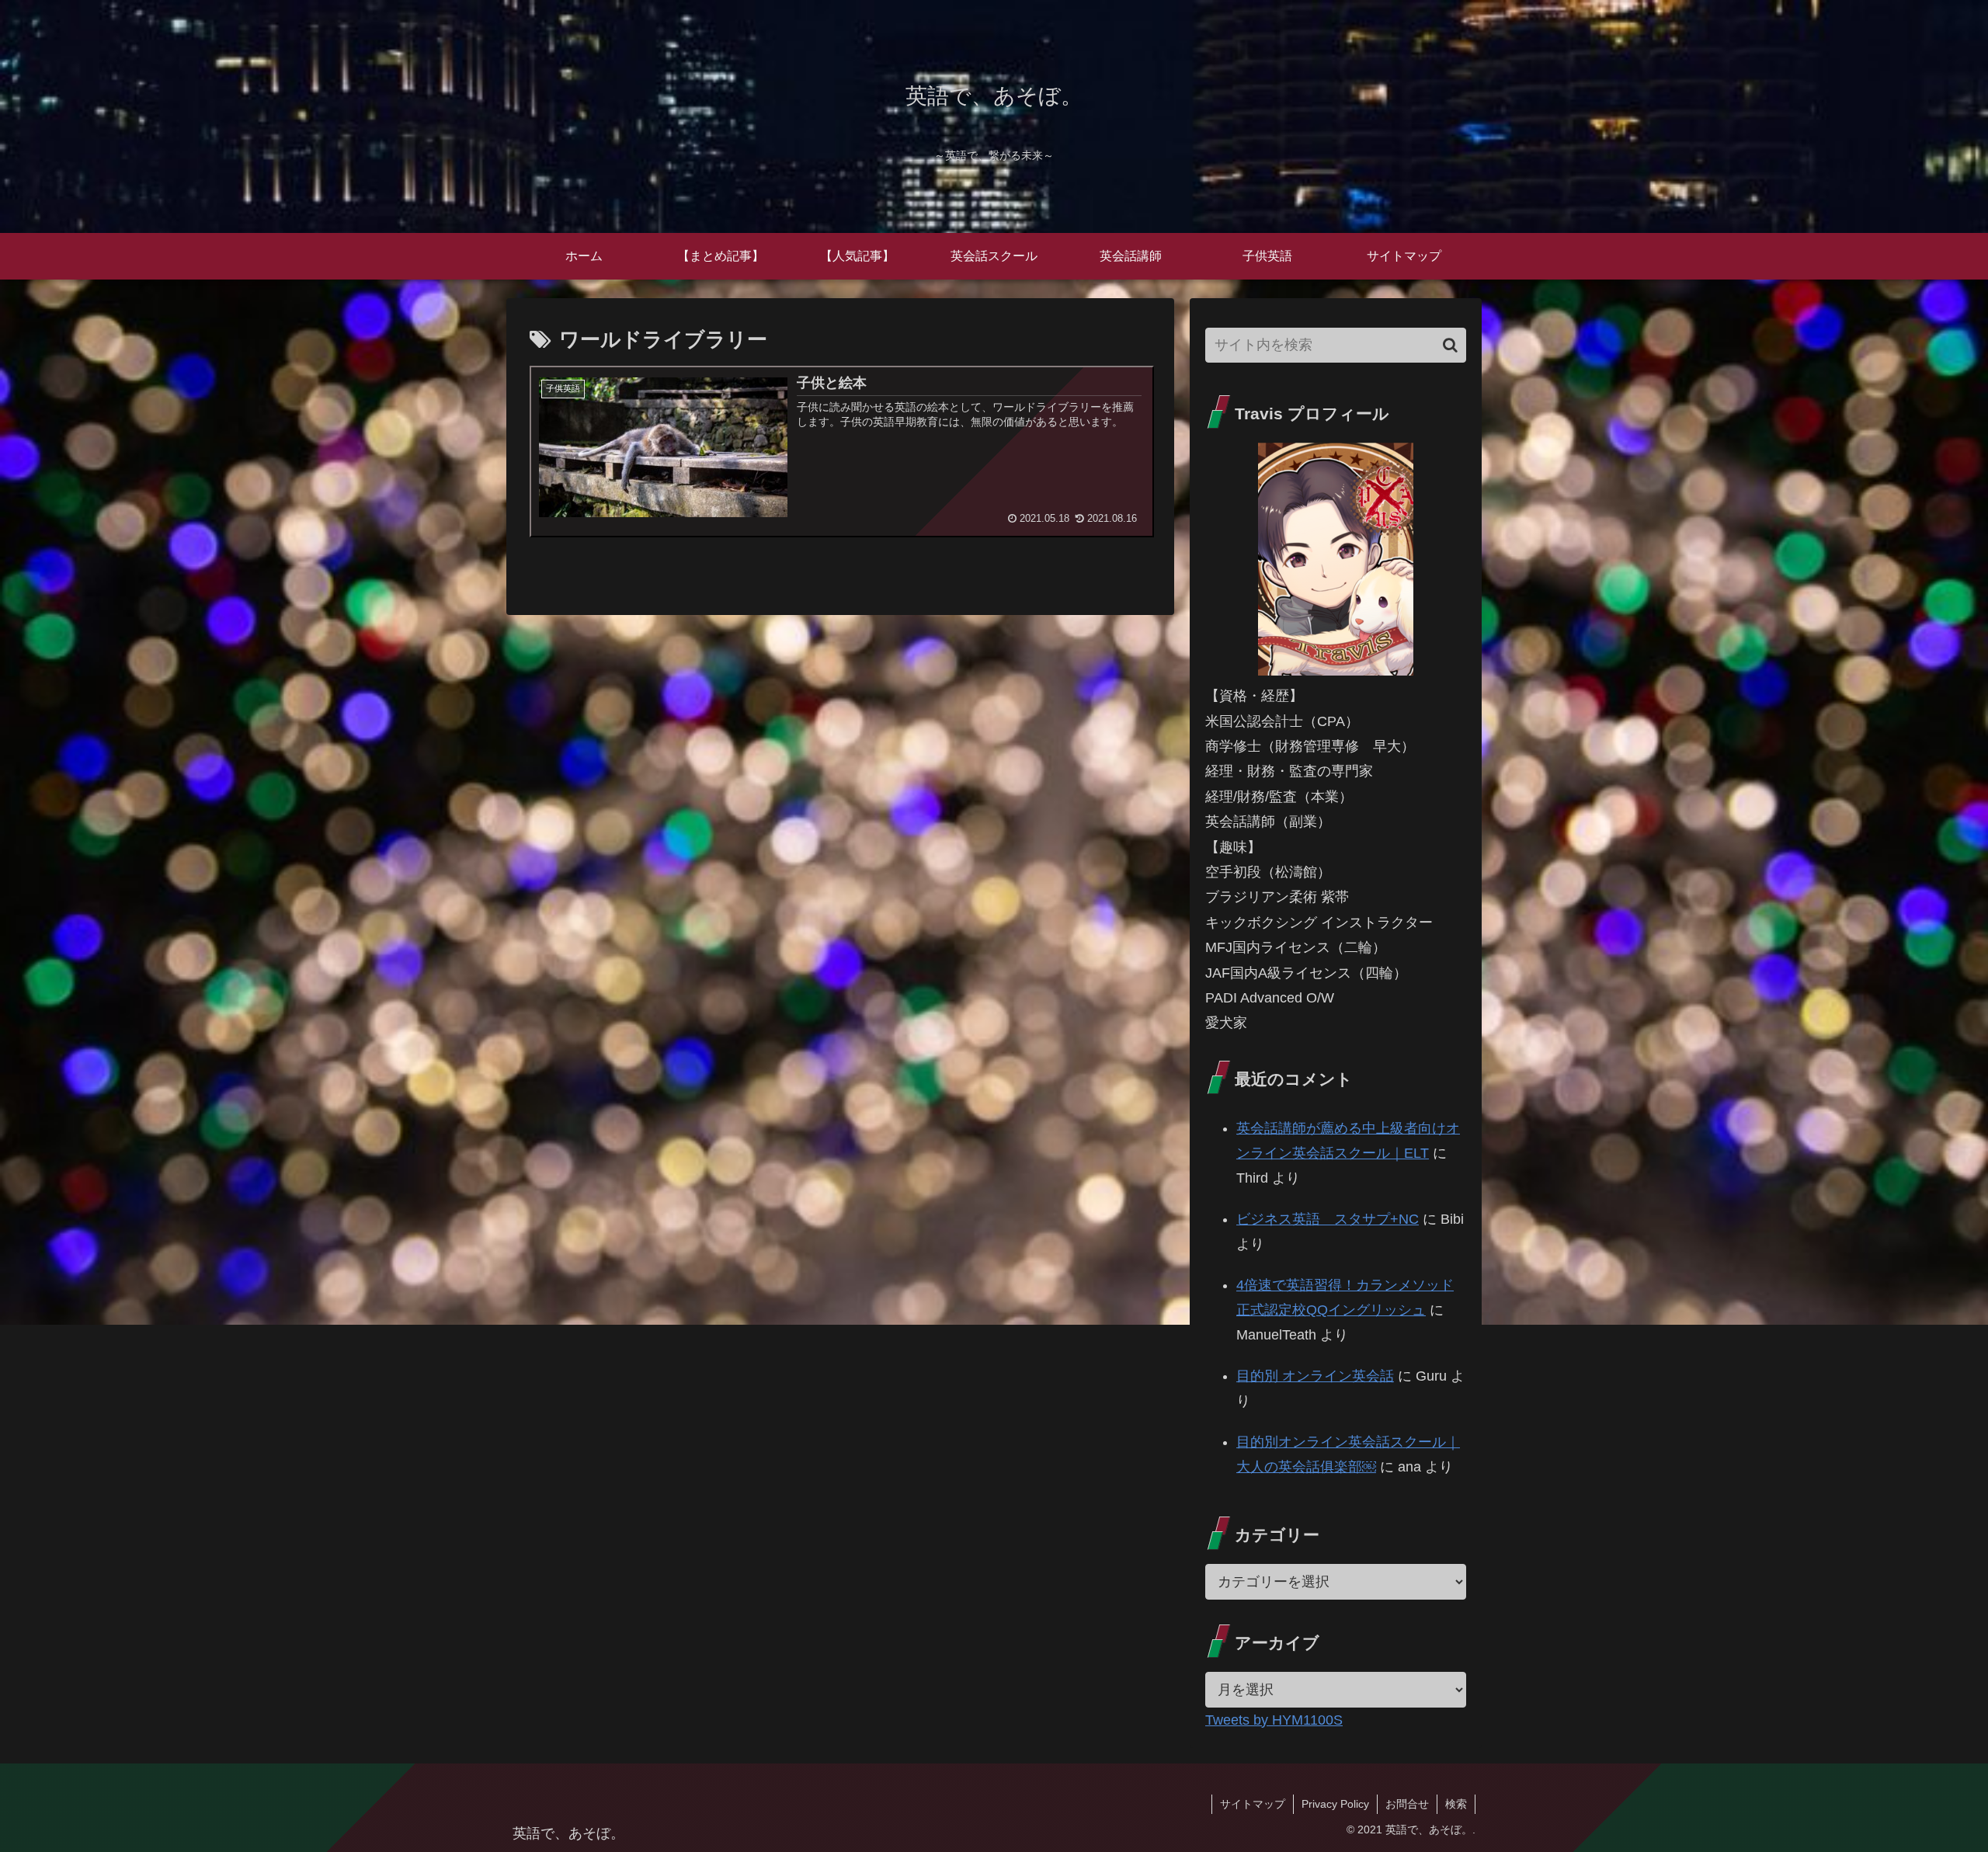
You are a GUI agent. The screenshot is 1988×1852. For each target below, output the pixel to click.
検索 (1456, 1804)
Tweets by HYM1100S (1274, 1720)
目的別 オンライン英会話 (1315, 1376)
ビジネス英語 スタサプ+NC (1328, 1219)
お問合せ (1407, 1804)
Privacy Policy (1335, 1804)
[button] (1450, 345)
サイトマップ (1253, 1804)
